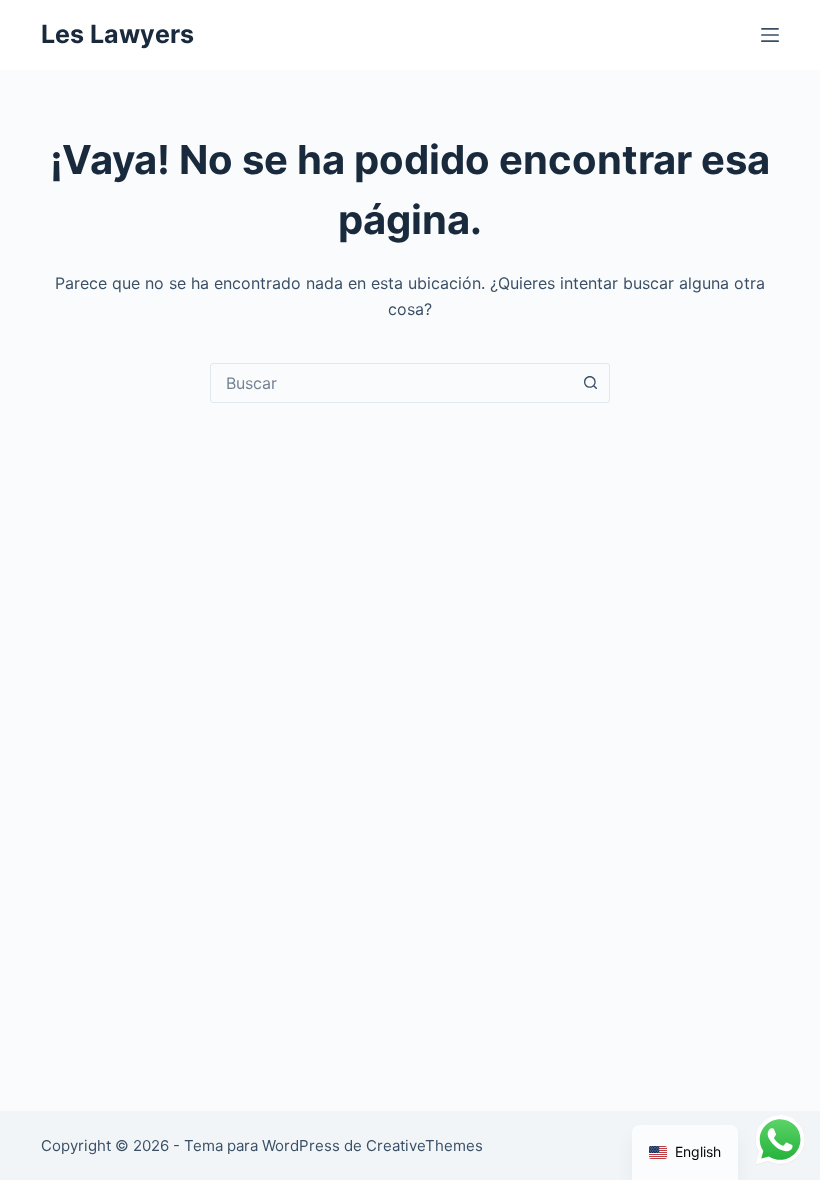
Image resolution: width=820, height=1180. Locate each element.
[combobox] (391, 383)
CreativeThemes (424, 1145)
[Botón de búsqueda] (590, 383)
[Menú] (770, 35)
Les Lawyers (117, 34)
